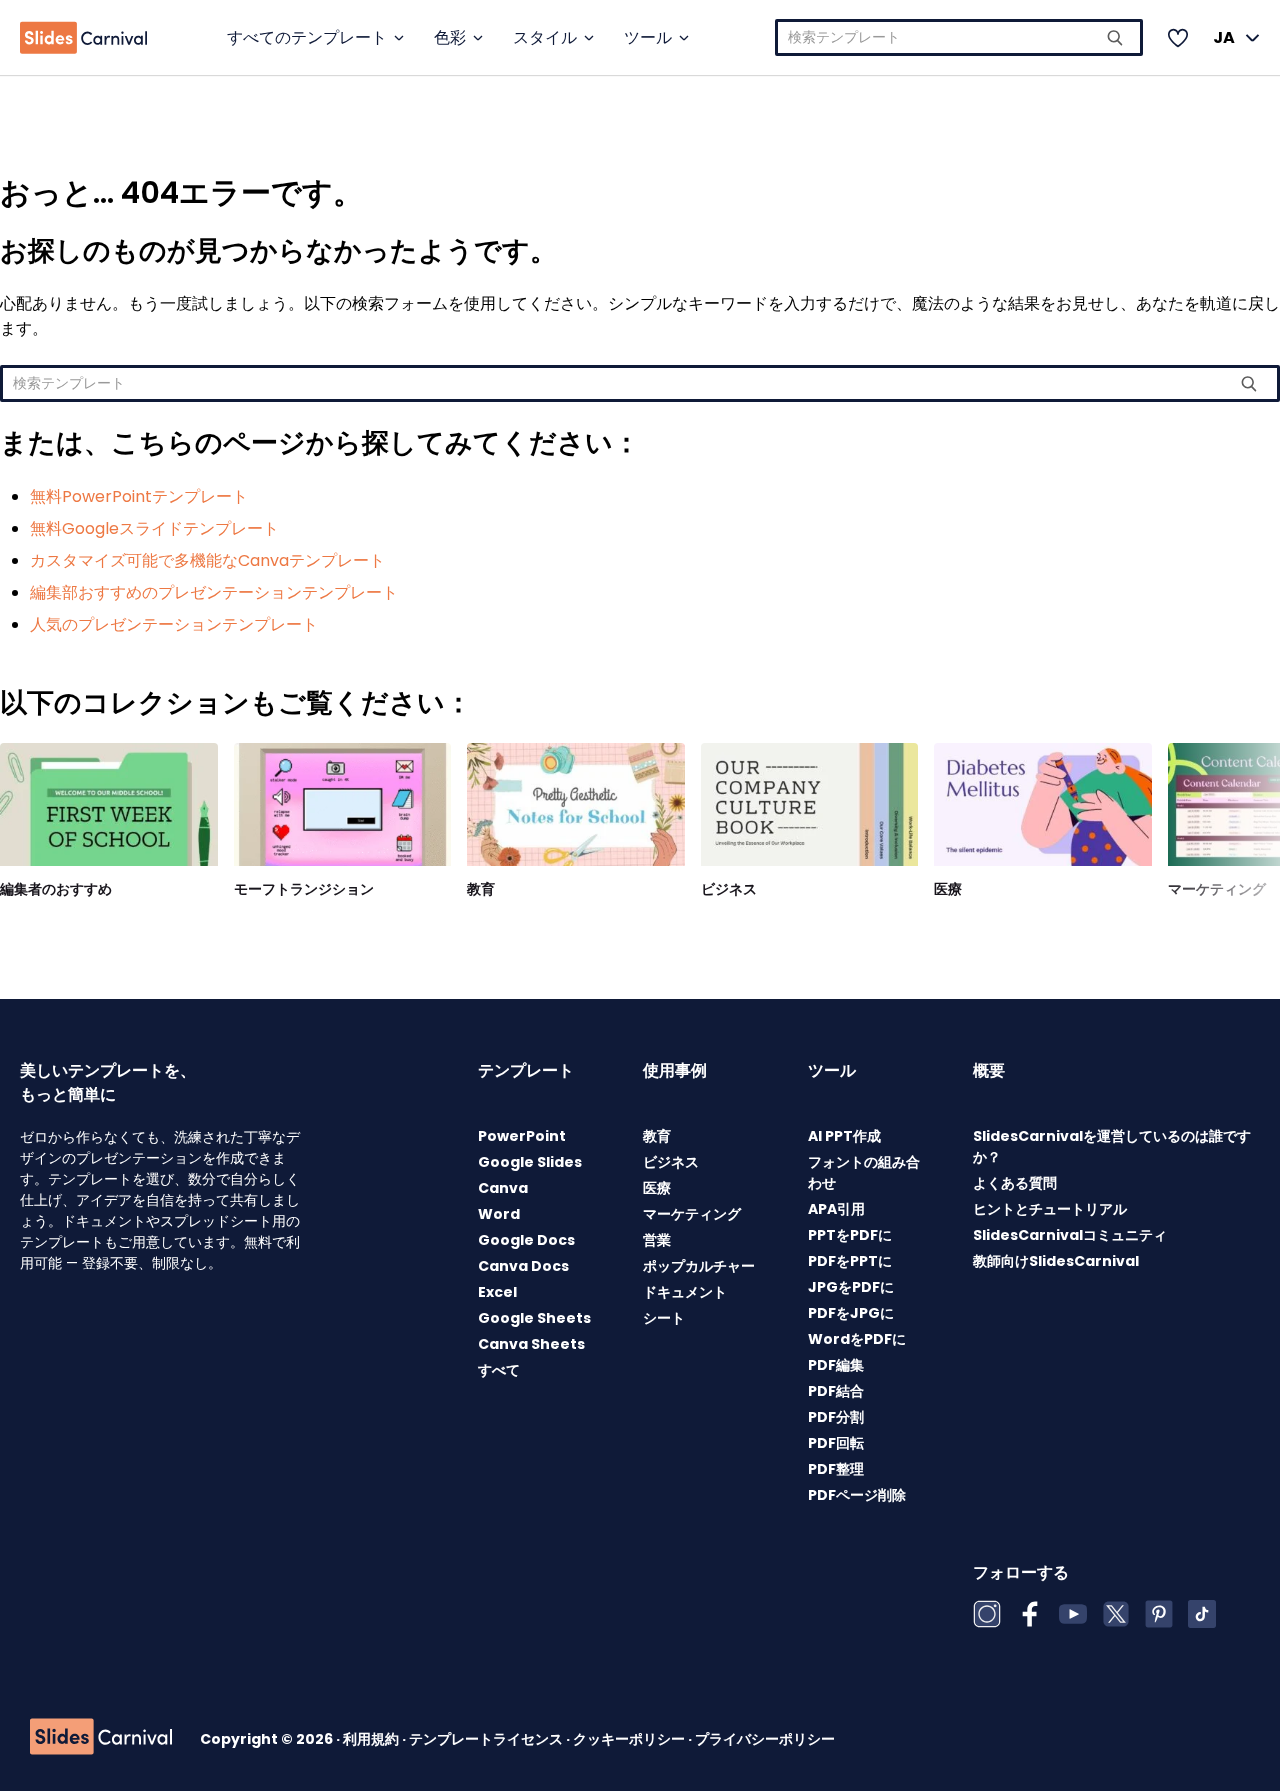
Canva (503, 1188)
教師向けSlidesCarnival (1056, 1261)
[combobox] (959, 37)
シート (664, 1318)
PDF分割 (836, 1417)
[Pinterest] (1159, 1614)
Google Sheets (534, 1318)
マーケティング (1217, 889)
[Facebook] (1030, 1614)
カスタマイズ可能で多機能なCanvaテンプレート (207, 560)
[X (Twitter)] (1116, 1614)
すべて (499, 1370)
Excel (497, 1292)
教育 (481, 889)
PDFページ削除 (857, 1495)
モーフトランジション (304, 889)
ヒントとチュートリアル (1050, 1209)
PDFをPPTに (850, 1261)
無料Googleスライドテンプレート (154, 528)
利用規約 (372, 1739)
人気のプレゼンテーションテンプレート (174, 624)
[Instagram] (987, 1614)
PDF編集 (836, 1365)
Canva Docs (523, 1266)
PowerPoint (522, 1136)
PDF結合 (836, 1391)
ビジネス (729, 889)
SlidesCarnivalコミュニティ (1070, 1235)
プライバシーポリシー (765, 1739)
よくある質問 (1015, 1183)
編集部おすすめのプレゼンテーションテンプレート (214, 592)
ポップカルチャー (699, 1266)
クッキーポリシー (630, 1739)
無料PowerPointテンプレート (139, 496)
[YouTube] (1073, 1614)
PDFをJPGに (851, 1313)
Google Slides (530, 1162)
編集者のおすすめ (56, 889)
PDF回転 (836, 1443)
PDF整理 (836, 1469)
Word (499, 1214)
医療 (948, 889)
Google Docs (526, 1240)
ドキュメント (685, 1292)
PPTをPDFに (850, 1235)
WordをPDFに (857, 1339)
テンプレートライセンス (487, 1739)
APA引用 (836, 1209)
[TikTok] (1202, 1614)
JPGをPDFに (851, 1287)
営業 (657, 1240)
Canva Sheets (531, 1344)
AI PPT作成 (844, 1136)
